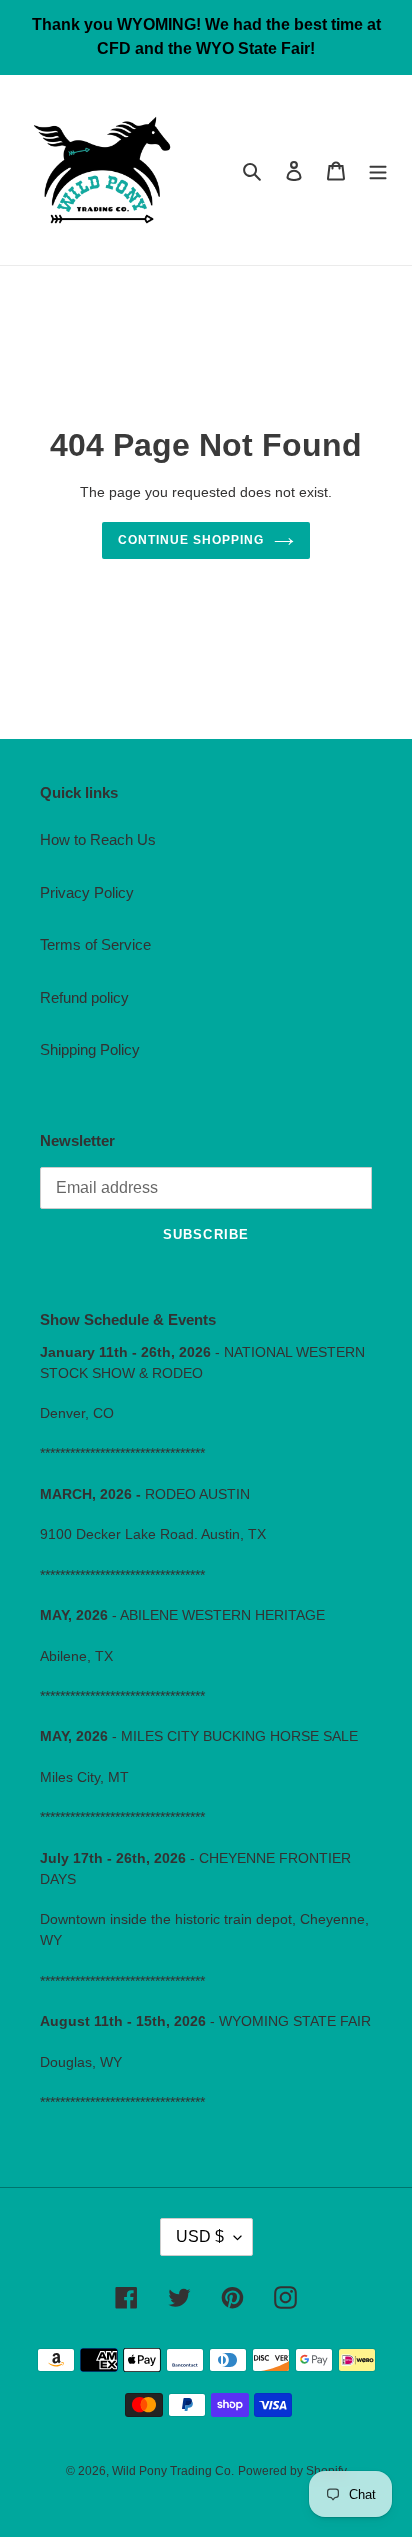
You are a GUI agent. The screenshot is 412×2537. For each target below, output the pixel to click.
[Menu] (378, 170)
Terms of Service (95, 944)
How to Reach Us (98, 839)
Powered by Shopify (292, 2471)
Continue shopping (191, 540)
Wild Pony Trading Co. (173, 2471)
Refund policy (84, 997)
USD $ (200, 2236)
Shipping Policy (90, 1049)
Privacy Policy (87, 892)
